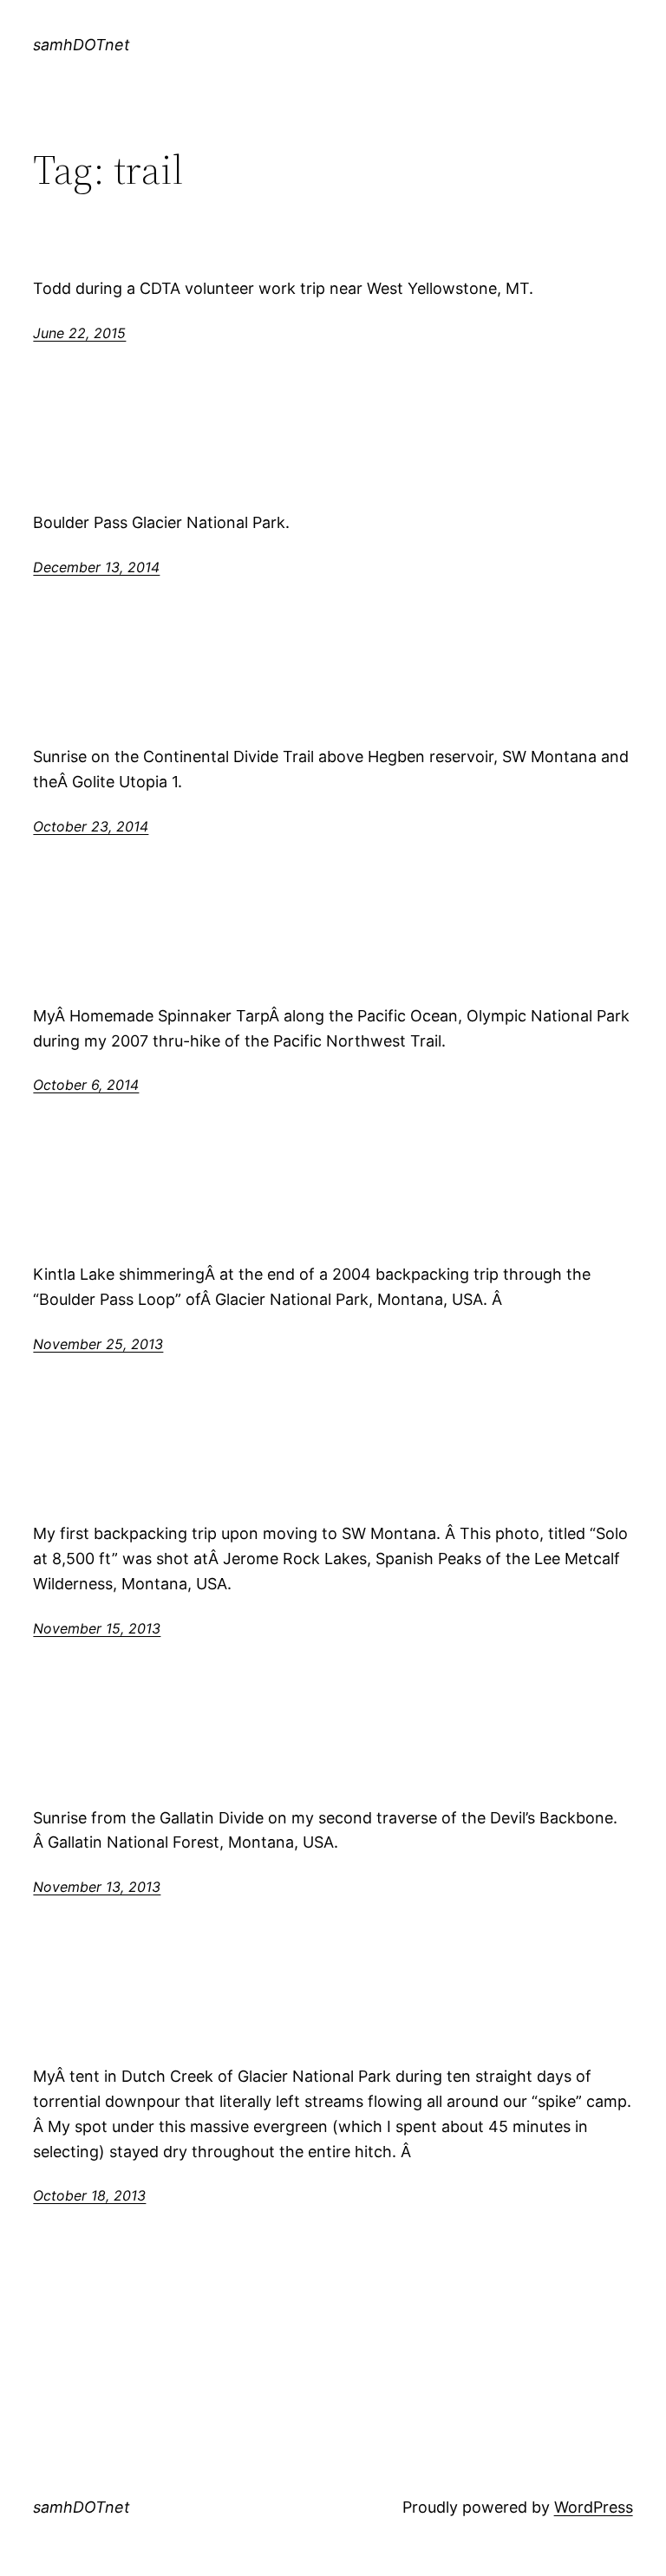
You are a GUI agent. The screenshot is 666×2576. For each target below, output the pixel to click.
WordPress (594, 2507)
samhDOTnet (82, 45)
